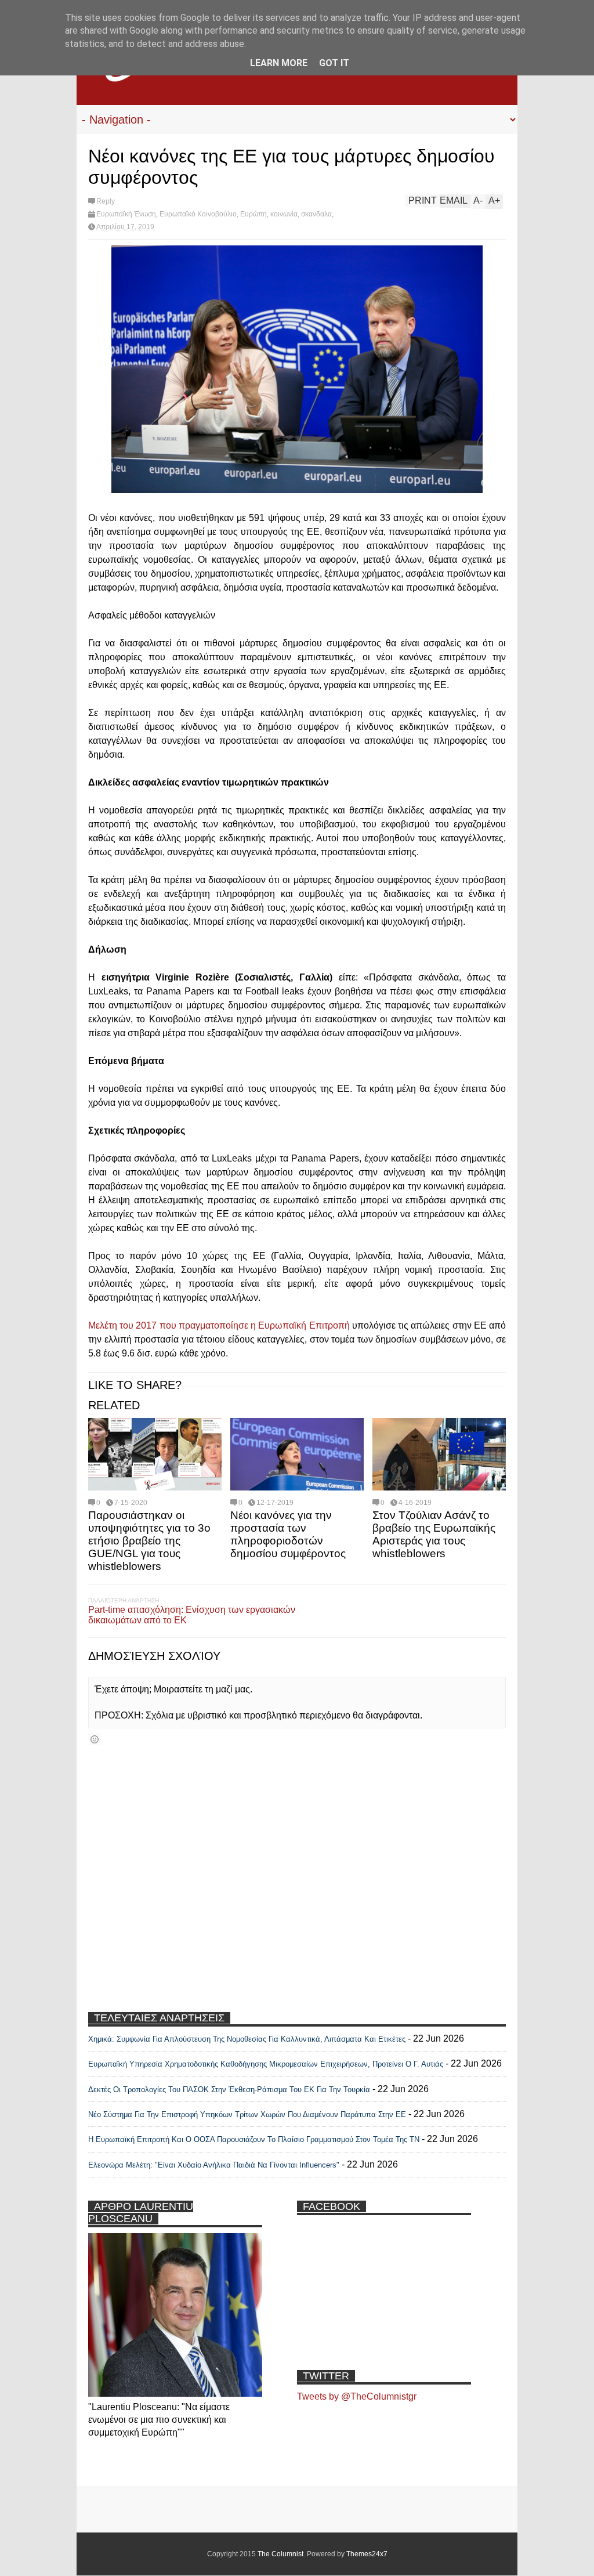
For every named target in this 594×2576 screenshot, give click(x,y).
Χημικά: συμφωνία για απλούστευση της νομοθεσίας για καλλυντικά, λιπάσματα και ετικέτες (247, 2039)
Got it (334, 63)
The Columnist (280, 2554)
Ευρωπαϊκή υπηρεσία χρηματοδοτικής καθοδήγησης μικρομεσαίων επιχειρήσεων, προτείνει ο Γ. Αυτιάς (266, 2064)
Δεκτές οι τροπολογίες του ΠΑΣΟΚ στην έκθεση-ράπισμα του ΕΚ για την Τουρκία (230, 2090)
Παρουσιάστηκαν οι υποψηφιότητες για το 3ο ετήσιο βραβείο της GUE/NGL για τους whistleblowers (149, 1541)
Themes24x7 (367, 2554)
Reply (106, 201)
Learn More (279, 63)
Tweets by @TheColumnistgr (357, 2396)
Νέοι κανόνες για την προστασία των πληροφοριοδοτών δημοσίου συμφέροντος (288, 1534)
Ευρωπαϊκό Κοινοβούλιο (198, 214)
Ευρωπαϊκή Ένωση (126, 214)
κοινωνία (284, 214)
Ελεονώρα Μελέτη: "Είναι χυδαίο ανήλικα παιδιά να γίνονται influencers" (214, 2165)
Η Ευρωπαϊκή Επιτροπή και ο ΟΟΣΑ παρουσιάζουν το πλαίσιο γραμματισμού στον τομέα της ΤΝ (254, 2139)
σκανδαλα (316, 214)
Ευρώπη (253, 214)
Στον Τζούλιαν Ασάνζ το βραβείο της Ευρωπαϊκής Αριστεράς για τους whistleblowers (434, 1534)
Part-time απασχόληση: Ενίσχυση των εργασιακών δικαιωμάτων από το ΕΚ (192, 1615)
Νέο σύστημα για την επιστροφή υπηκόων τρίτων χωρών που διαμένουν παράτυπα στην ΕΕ (247, 2114)
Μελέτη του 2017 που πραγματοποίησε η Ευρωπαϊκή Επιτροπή (219, 1325)
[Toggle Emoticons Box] (95, 1739)
